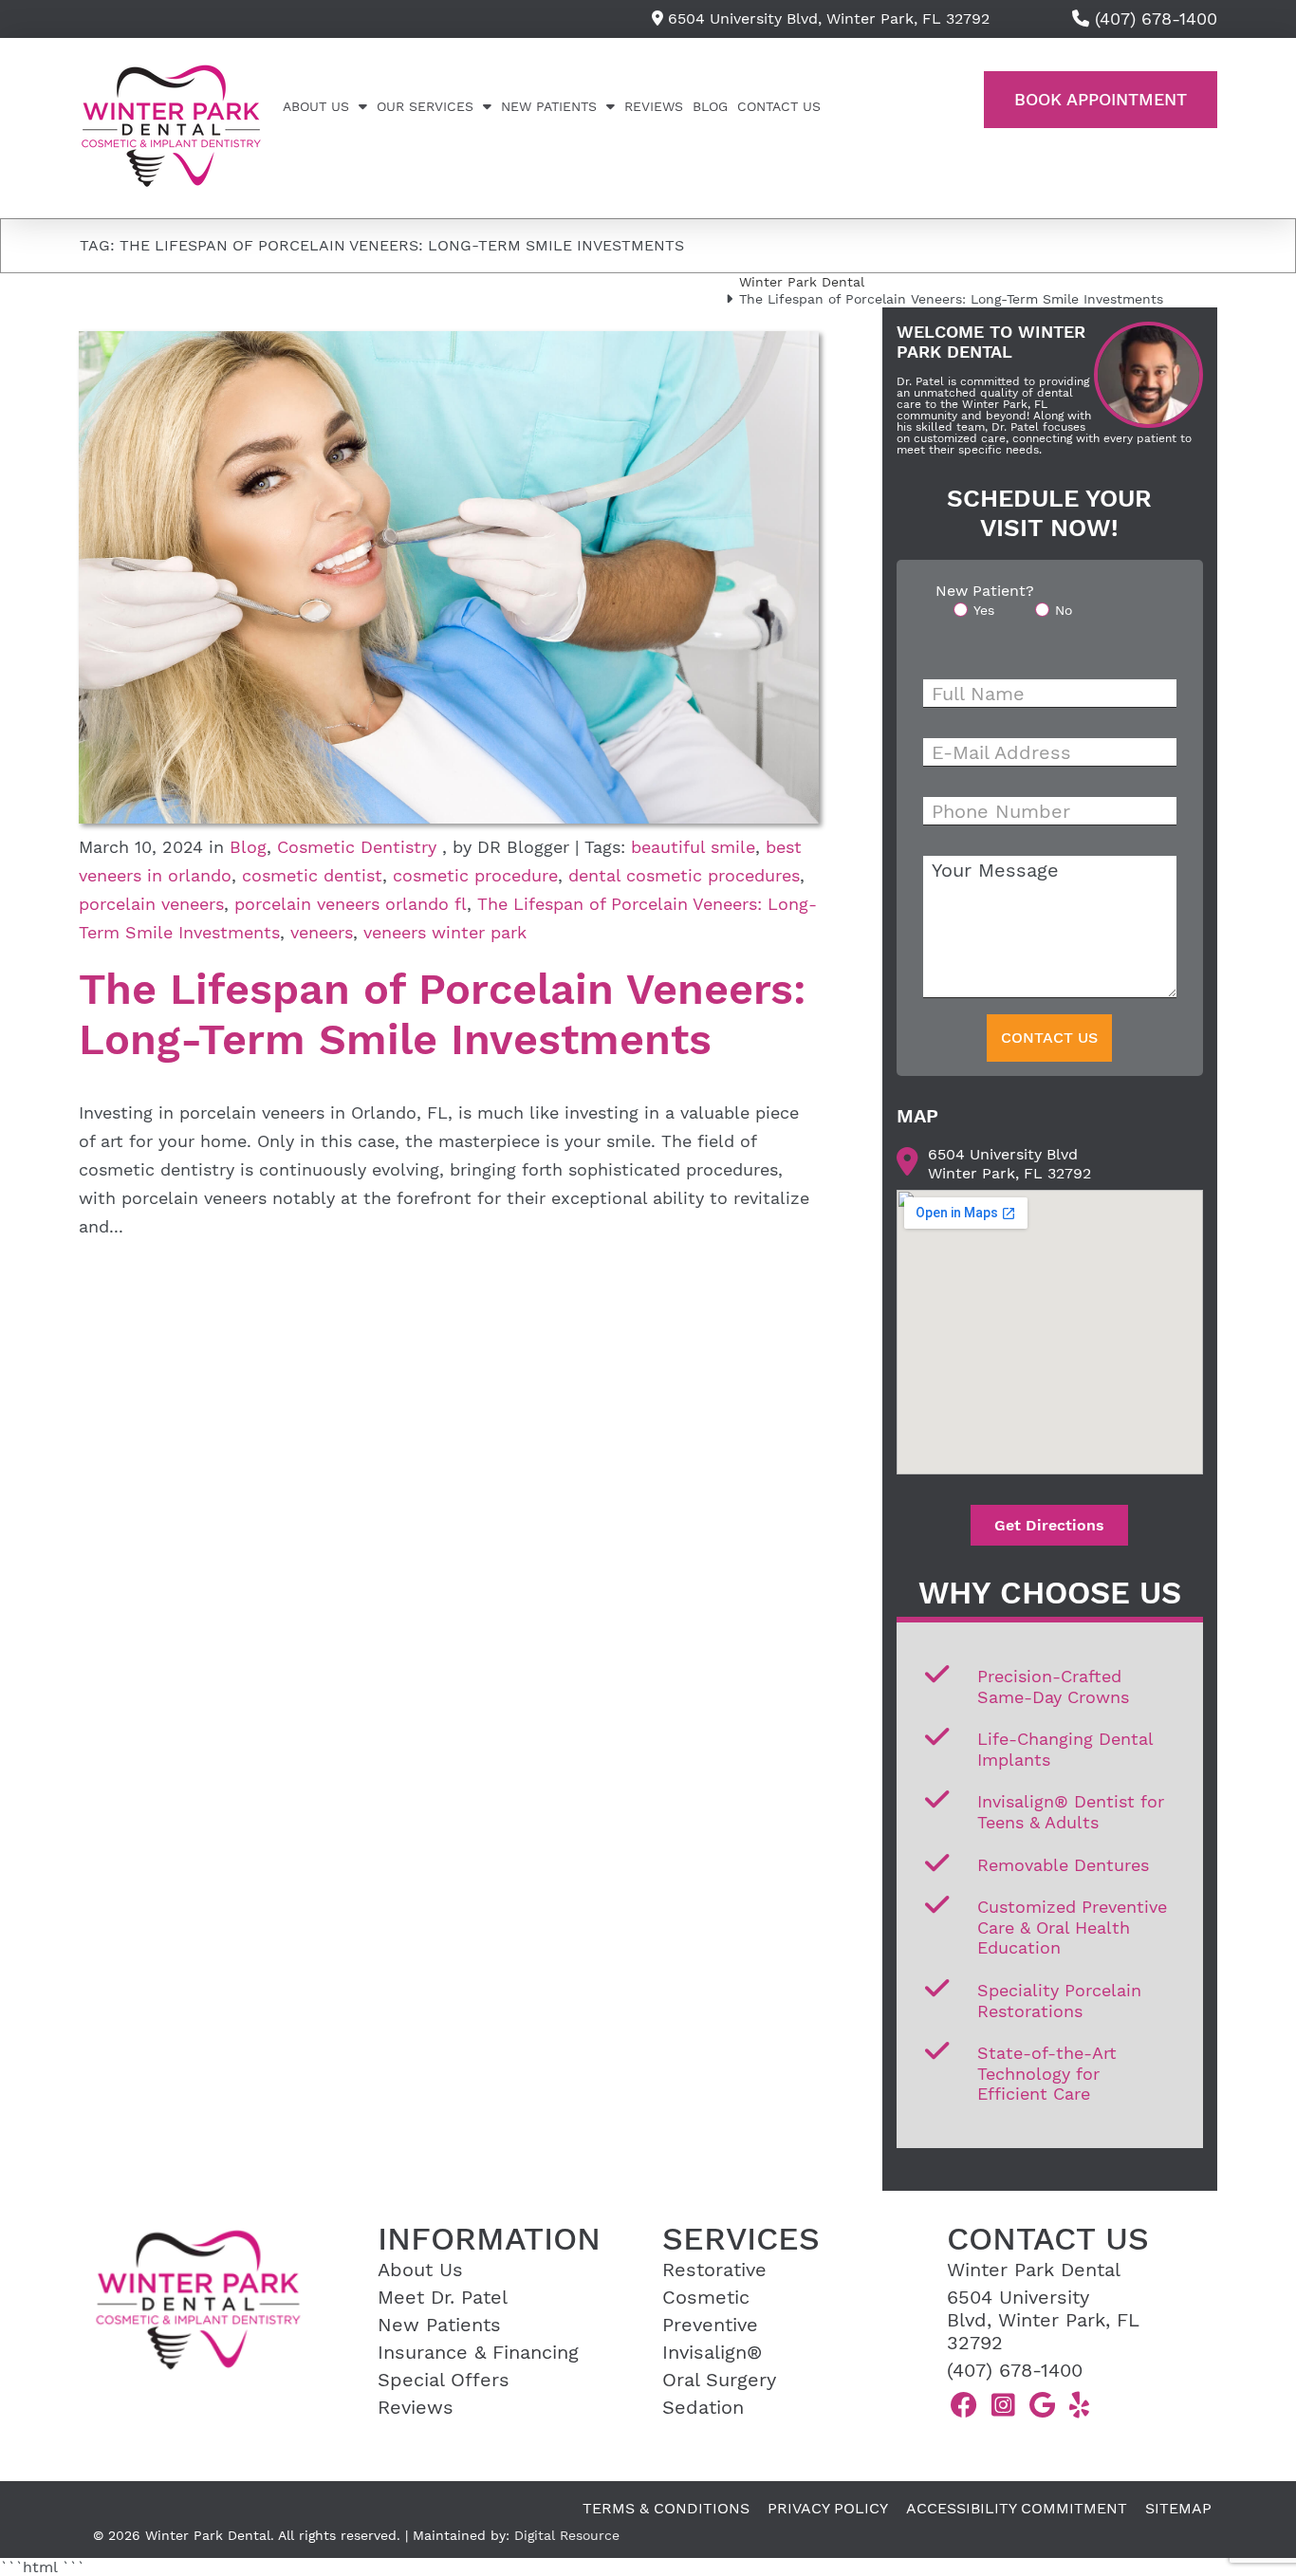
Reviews (654, 106)
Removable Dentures (1063, 1865)
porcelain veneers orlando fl (351, 904)
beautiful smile (693, 847)
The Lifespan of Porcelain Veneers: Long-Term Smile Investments (443, 1014)
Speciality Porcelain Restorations (1059, 2001)
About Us (316, 106)
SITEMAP (1178, 2508)
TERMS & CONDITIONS (666, 2508)
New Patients (549, 106)
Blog (710, 106)
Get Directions (1049, 1525)
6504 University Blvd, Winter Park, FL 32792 (826, 19)
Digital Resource (567, 2535)
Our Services (425, 106)
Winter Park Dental (802, 282)
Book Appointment (1101, 99)
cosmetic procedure (475, 875)
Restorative (714, 2270)
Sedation (703, 2407)
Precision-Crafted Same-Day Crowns (1053, 1686)
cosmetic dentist (312, 875)
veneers (322, 932)
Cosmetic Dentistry (357, 847)
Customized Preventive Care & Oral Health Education (1072, 1927)
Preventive (710, 2325)
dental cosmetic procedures (684, 875)
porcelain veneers (151, 904)
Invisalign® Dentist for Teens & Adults (1071, 1812)
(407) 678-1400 (1015, 2370)
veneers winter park (445, 932)
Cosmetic (706, 2297)
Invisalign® (712, 2352)
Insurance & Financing (478, 2352)
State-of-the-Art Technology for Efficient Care (1047, 2073)
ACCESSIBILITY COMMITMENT (1017, 2508)
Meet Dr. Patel (443, 2297)
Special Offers (444, 2380)
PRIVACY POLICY (828, 2508)
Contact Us (779, 106)
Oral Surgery (719, 2380)
